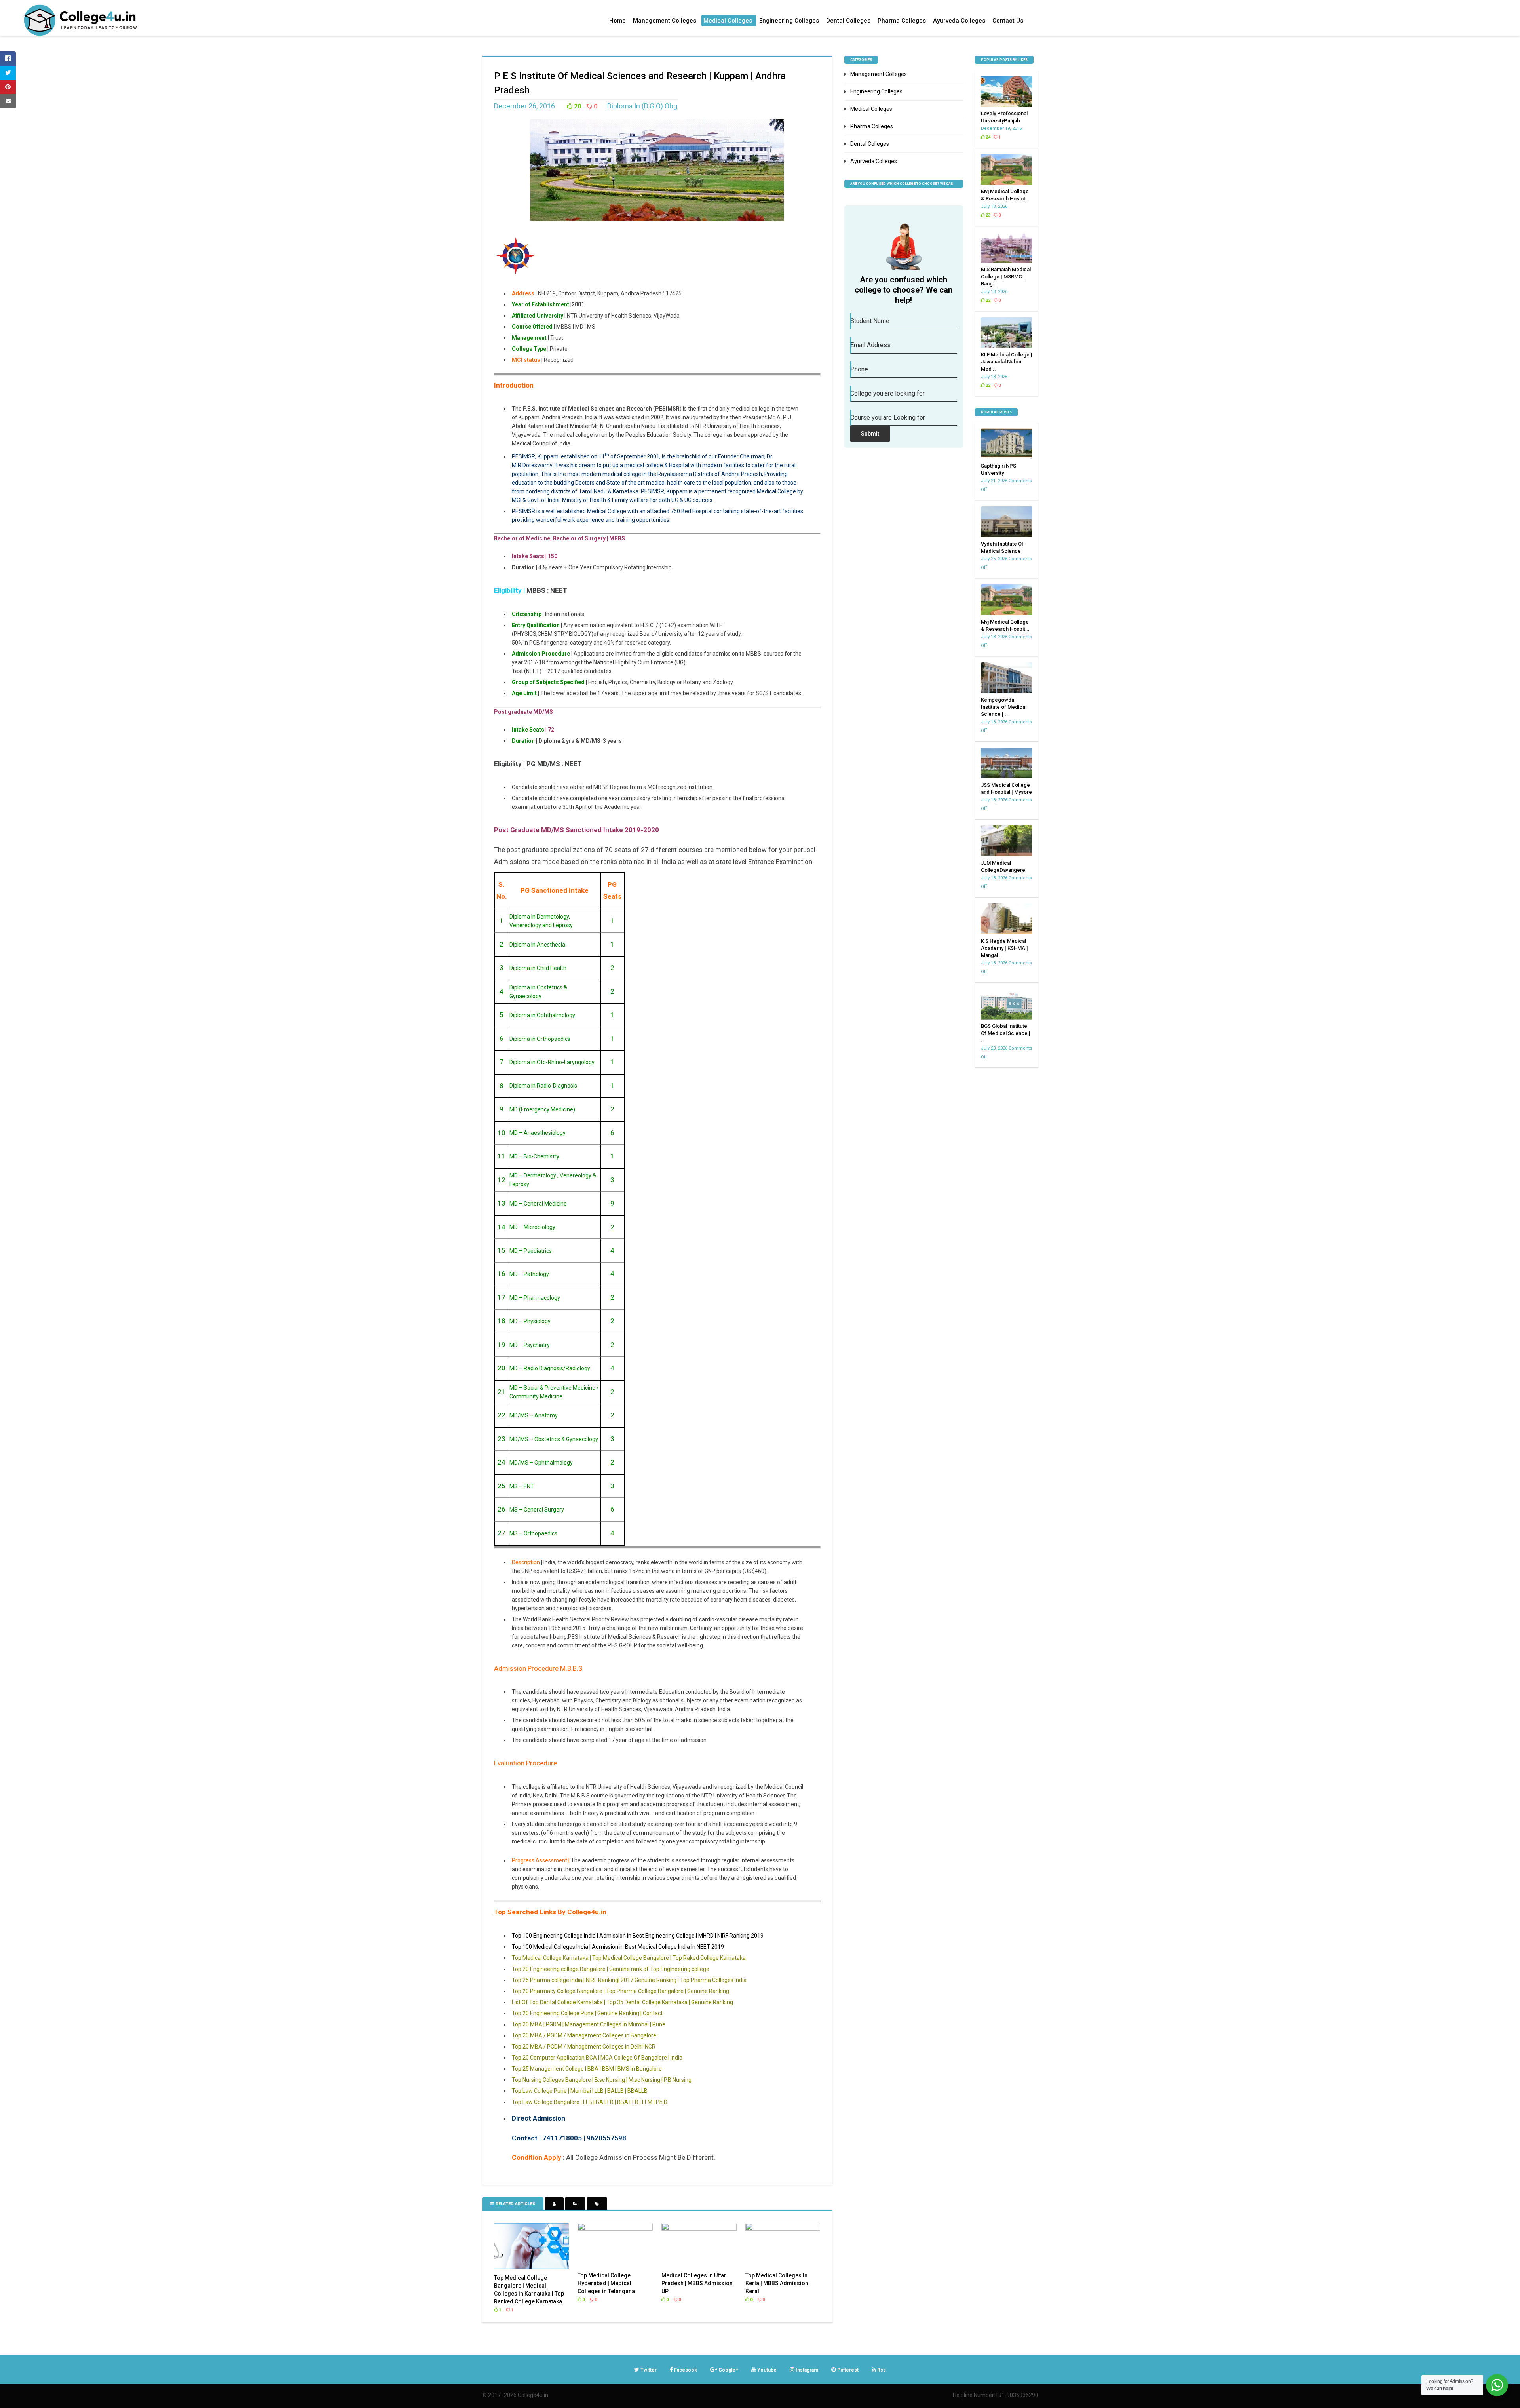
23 (987, 215)
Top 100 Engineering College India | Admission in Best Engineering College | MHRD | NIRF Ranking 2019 (638, 1936)
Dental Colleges (848, 21)
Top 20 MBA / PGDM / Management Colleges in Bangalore (584, 2035)
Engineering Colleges (789, 21)
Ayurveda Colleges (959, 21)
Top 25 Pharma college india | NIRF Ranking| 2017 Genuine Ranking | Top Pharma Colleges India (629, 1980)
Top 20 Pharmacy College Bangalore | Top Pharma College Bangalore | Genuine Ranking (620, 1991)
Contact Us (1008, 21)
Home (617, 21)
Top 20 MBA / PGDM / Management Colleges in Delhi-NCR (584, 2047)
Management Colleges (665, 21)
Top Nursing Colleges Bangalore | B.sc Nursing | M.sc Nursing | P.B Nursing (602, 2080)
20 (577, 106)
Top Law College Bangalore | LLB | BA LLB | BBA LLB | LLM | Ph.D (590, 2102)
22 (987, 300)
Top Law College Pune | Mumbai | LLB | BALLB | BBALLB (580, 2091)
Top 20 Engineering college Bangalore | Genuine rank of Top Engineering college (611, 1969)
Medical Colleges (728, 21)
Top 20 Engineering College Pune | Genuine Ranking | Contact (587, 2013)
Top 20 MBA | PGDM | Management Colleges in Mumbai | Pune (589, 2024)
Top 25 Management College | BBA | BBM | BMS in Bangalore (587, 2069)
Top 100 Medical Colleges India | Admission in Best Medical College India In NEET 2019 (618, 1947)
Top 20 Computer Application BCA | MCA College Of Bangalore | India (597, 2058)
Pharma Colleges (902, 21)
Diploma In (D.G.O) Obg (642, 106)
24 (987, 137)
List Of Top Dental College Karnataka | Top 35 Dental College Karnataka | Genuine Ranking (622, 2002)
